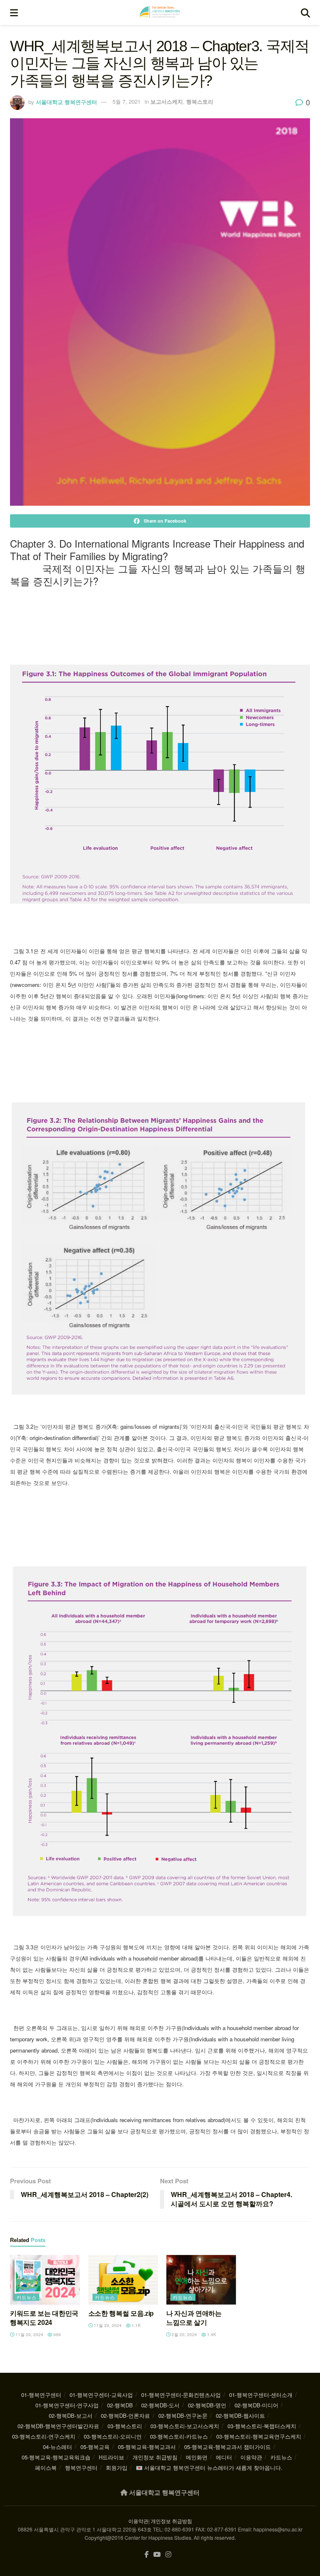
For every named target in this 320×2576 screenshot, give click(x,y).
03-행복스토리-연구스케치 (44, 2436)
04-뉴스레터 (57, 2447)
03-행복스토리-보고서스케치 (185, 2426)
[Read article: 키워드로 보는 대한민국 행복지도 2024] (45, 2280)
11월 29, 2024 (29, 2334)
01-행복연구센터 (41, 2395)
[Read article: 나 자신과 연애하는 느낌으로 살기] (201, 2280)
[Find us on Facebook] (147, 2555)
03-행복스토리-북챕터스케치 (262, 2426)
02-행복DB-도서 (160, 2405)
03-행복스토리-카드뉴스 (179, 2436)
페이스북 (46, 2468)
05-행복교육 (95, 2447)
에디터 (224, 2457)
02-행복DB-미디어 (256, 2405)
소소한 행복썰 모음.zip (121, 2313)
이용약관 (251, 2457)
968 (56, 2334)
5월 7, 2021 (126, 101)
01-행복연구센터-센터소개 (261, 2395)
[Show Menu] (14, 12)
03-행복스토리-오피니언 (113, 2436)
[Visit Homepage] (160, 12)
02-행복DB (120, 2405)
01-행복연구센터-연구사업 (67, 2405)
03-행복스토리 (125, 2426)
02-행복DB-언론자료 (125, 2415)
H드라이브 (111, 2457)
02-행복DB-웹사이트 (240, 2415)
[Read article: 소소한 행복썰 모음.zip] (123, 2280)
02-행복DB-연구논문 (183, 2415)
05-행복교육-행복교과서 (147, 2447)
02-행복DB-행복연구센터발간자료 (58, 2426)
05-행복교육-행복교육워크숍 (56, 2457)
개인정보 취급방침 (155, 2457)
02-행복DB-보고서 (71, 2415)
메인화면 (197, 2457)
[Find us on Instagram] (168, 2555)
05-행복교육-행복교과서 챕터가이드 (227, 2447)
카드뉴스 (27, 2297)
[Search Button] (305, 12)
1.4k (211, 2334)
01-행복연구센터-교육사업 (101, 2395)
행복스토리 (200, 101)
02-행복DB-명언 (207, 2405)
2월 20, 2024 (184, 2334)
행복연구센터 (81, 2468)
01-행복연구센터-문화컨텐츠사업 (181, 2395)
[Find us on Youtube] (157, 2555)
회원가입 (117, 2468)
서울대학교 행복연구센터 (66, 101)
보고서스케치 (167, 101)
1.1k (136, 2325)
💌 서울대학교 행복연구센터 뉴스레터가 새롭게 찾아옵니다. (209, 2468)
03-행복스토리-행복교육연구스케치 (259, 2436)
